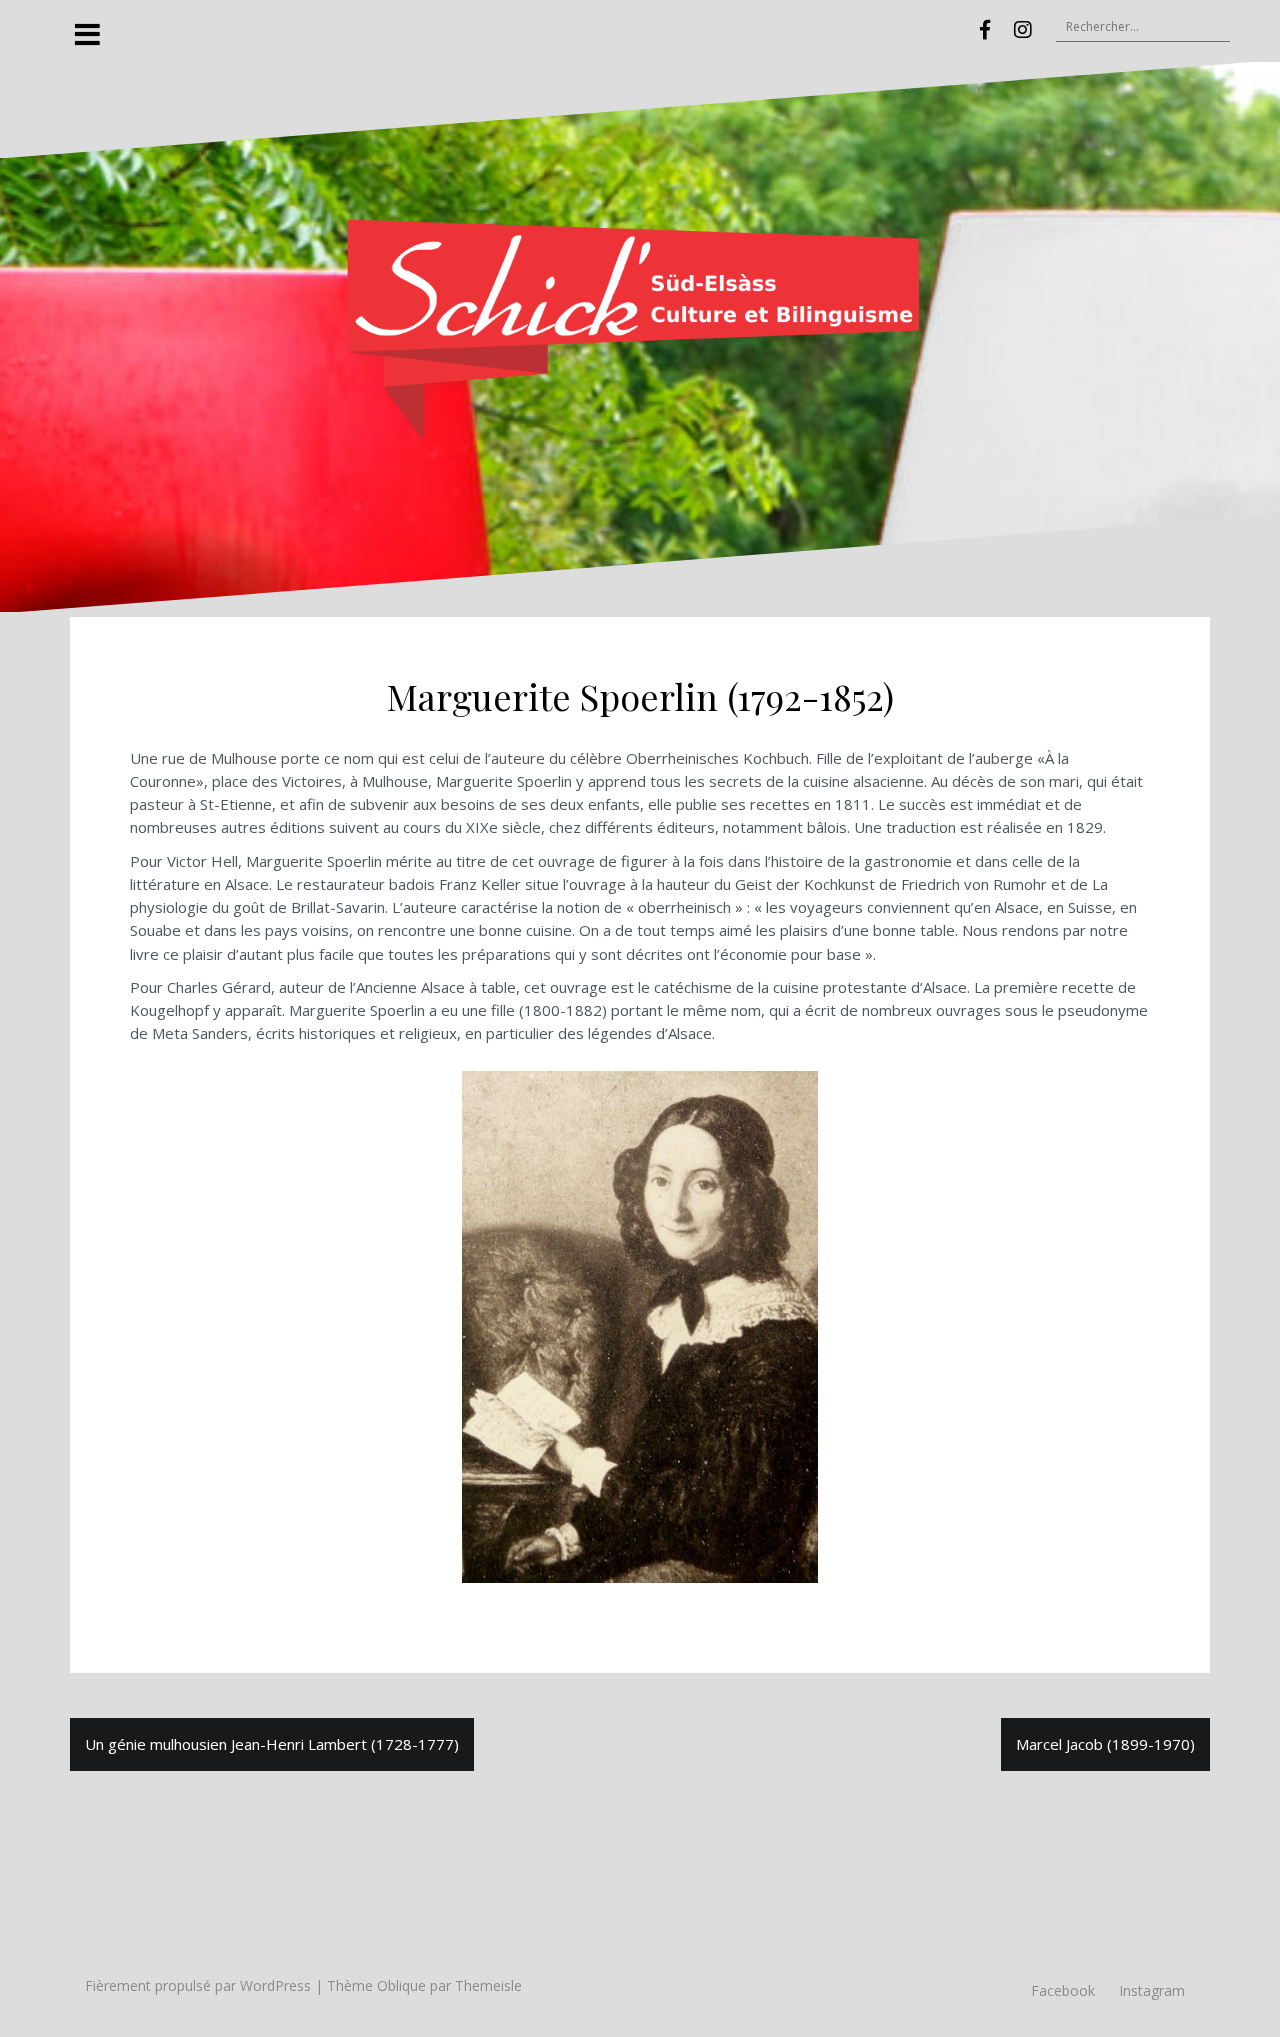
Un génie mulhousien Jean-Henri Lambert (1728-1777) (272, 1744)
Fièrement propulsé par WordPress (198, 1985)
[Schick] (640, 335)
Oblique (401, 1985)
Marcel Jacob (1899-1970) (1105, 1744)
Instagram (1152, 1990)
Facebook (1063, 1990)
